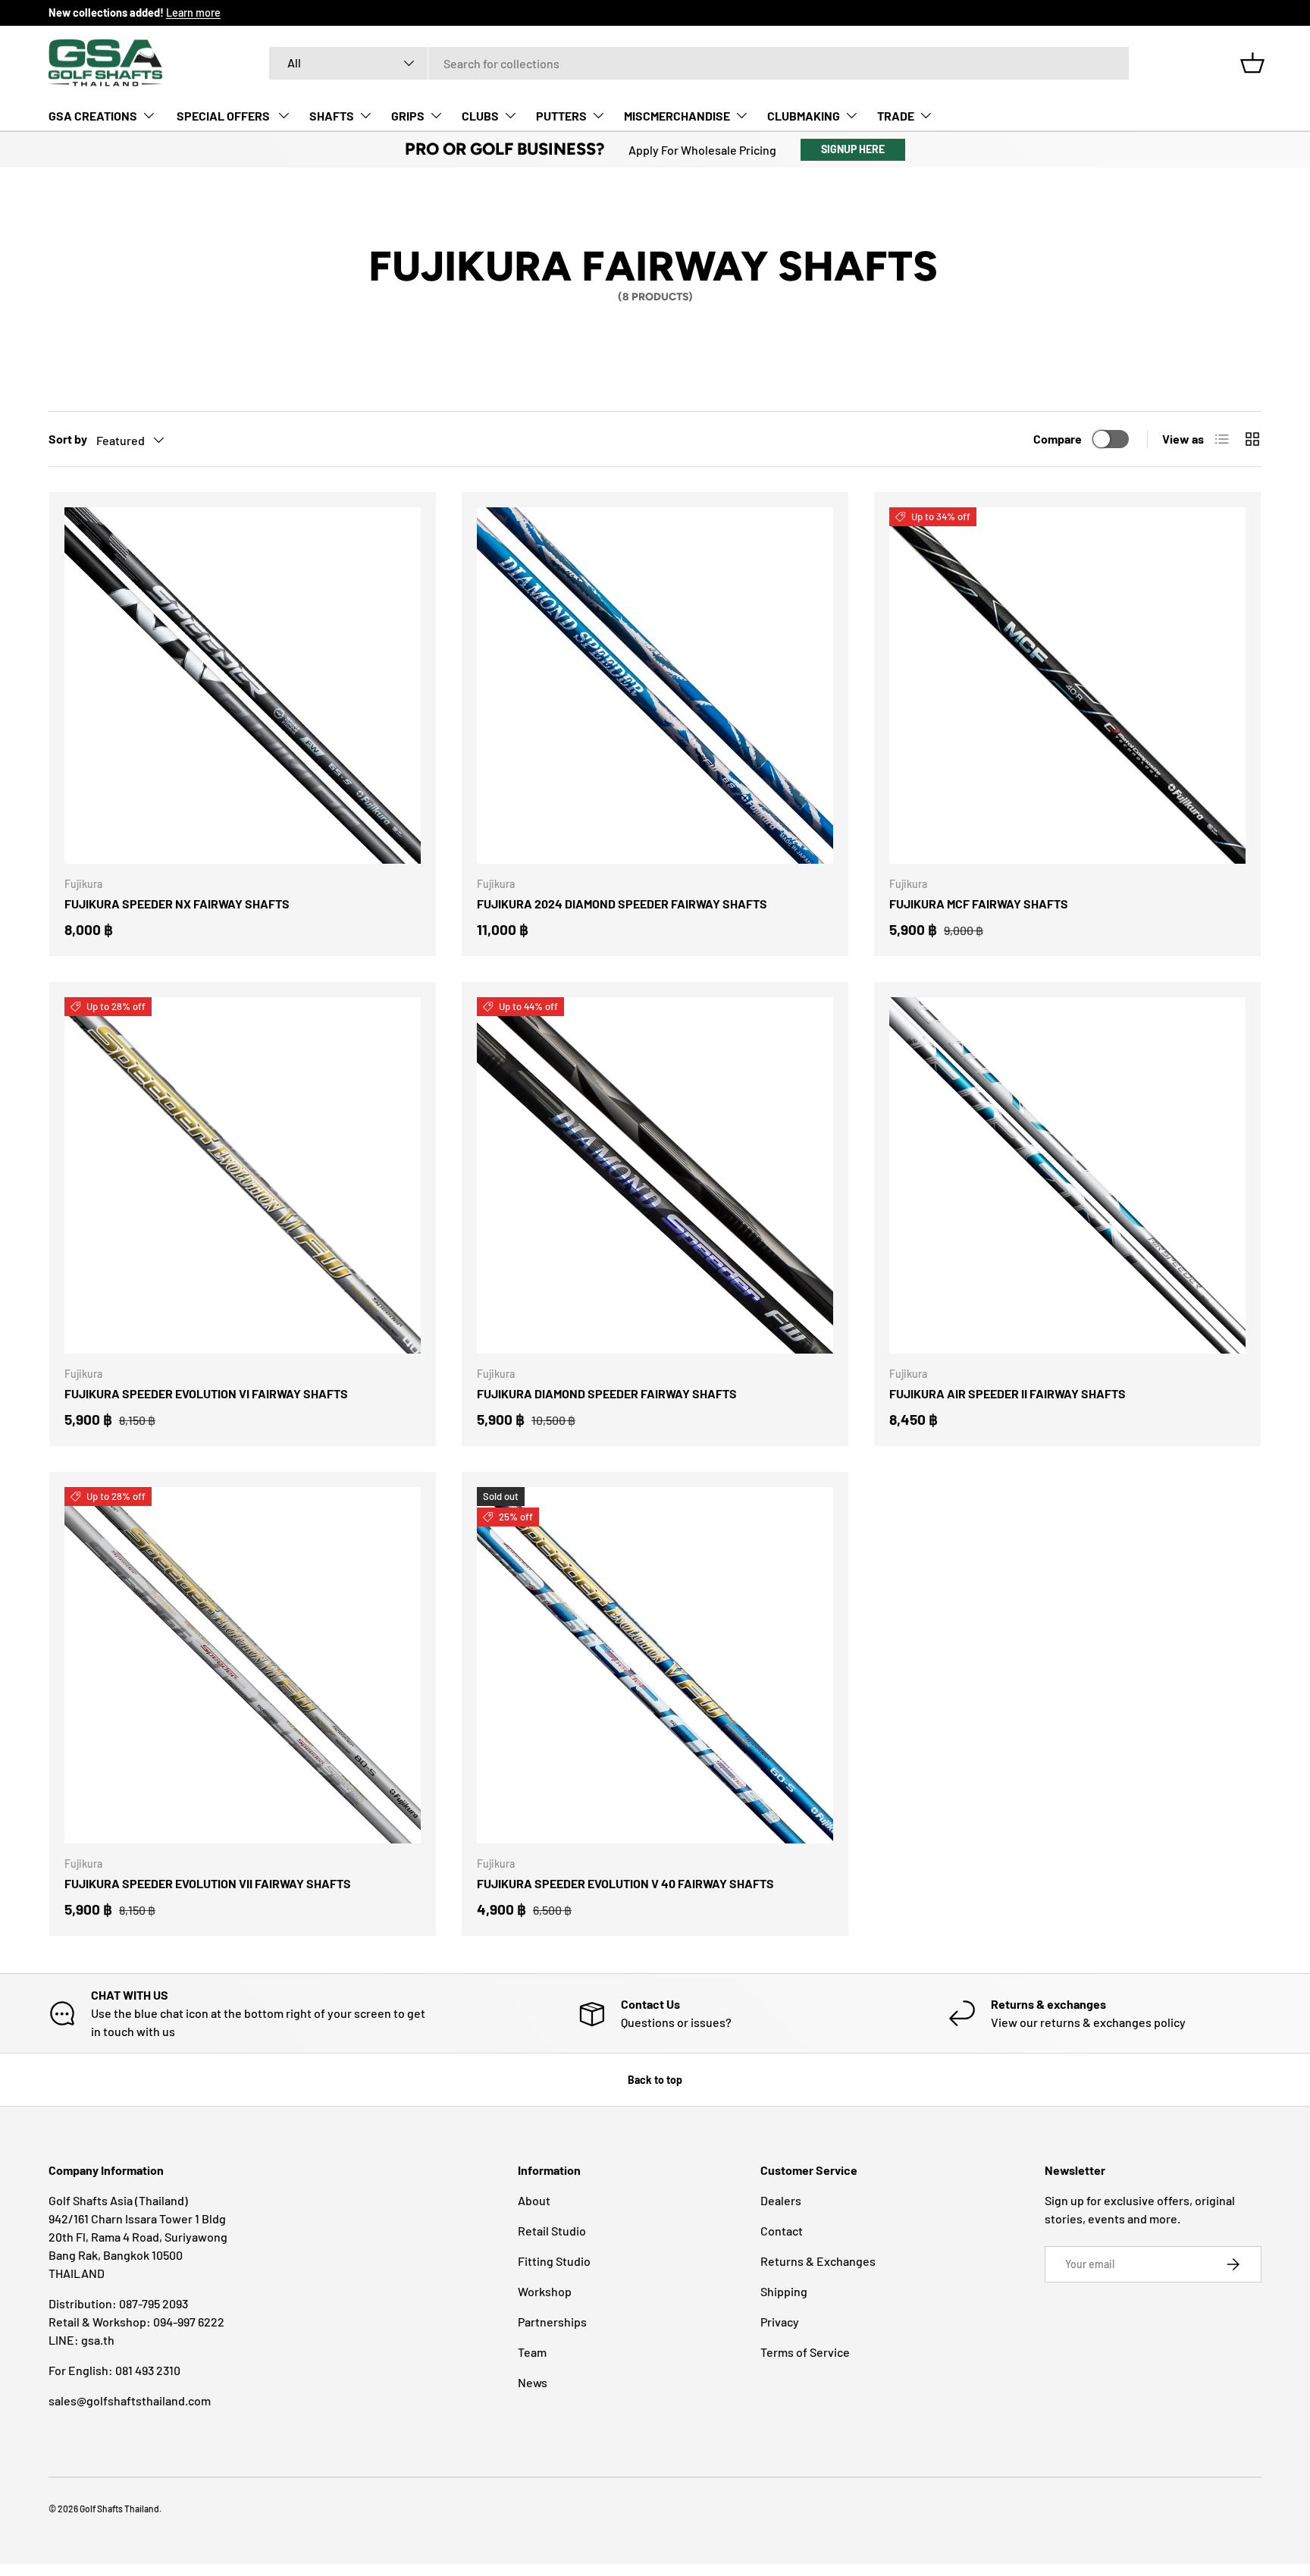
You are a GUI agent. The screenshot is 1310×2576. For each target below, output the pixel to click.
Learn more (193, 13)
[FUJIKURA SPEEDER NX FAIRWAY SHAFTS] (243, 686)
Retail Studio (552, 2231)
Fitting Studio (554, 2261)
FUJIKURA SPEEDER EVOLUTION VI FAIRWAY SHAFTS (206, 1393)
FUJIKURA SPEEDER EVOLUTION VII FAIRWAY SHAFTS (208, 1883)
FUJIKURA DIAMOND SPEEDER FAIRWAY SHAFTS (607, 1393)
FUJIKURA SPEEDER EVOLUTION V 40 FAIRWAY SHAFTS (625, 1883)
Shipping (784, 2291)
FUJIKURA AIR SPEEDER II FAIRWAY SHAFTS (1008, 1393)
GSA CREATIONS (93, 116)
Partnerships (552, 2322)
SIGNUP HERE (853, 149)
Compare (1058, 439)
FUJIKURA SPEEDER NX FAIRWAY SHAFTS (177, 904)
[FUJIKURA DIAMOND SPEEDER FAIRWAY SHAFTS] (655, 1175)
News (533, 2382)
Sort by (68, 439)
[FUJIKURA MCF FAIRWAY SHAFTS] (1067, 686)
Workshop (545, 2291)
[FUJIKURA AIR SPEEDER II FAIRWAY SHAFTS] (1067, 1175)
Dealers (781, 2200)
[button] (1252, 63)
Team (532, 2352)
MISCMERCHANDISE (677, 116)
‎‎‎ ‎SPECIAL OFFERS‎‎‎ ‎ (223, 116)
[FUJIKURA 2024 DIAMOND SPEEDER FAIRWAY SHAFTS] (655, 686)
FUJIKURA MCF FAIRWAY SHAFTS (979, 904)
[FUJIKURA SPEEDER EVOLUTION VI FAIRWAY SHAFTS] (243, 1175)
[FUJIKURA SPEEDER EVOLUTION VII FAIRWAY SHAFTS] (243, 1665)
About (534, 2200)
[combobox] (699, 63)
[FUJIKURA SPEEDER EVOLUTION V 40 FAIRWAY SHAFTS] (655, 1665)
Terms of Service (805, 2352)
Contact (782, 2231)
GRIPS (408, 116)
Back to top (655, 2080)
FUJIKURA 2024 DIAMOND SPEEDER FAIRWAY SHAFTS (622, 904)
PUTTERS (561, 116)
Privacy (780, 2322)
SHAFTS (332, 116)
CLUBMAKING (804, 116)
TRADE (896, 116)
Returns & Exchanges (818, 2261)
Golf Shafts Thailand (119, 2509)
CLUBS (480, 116)
